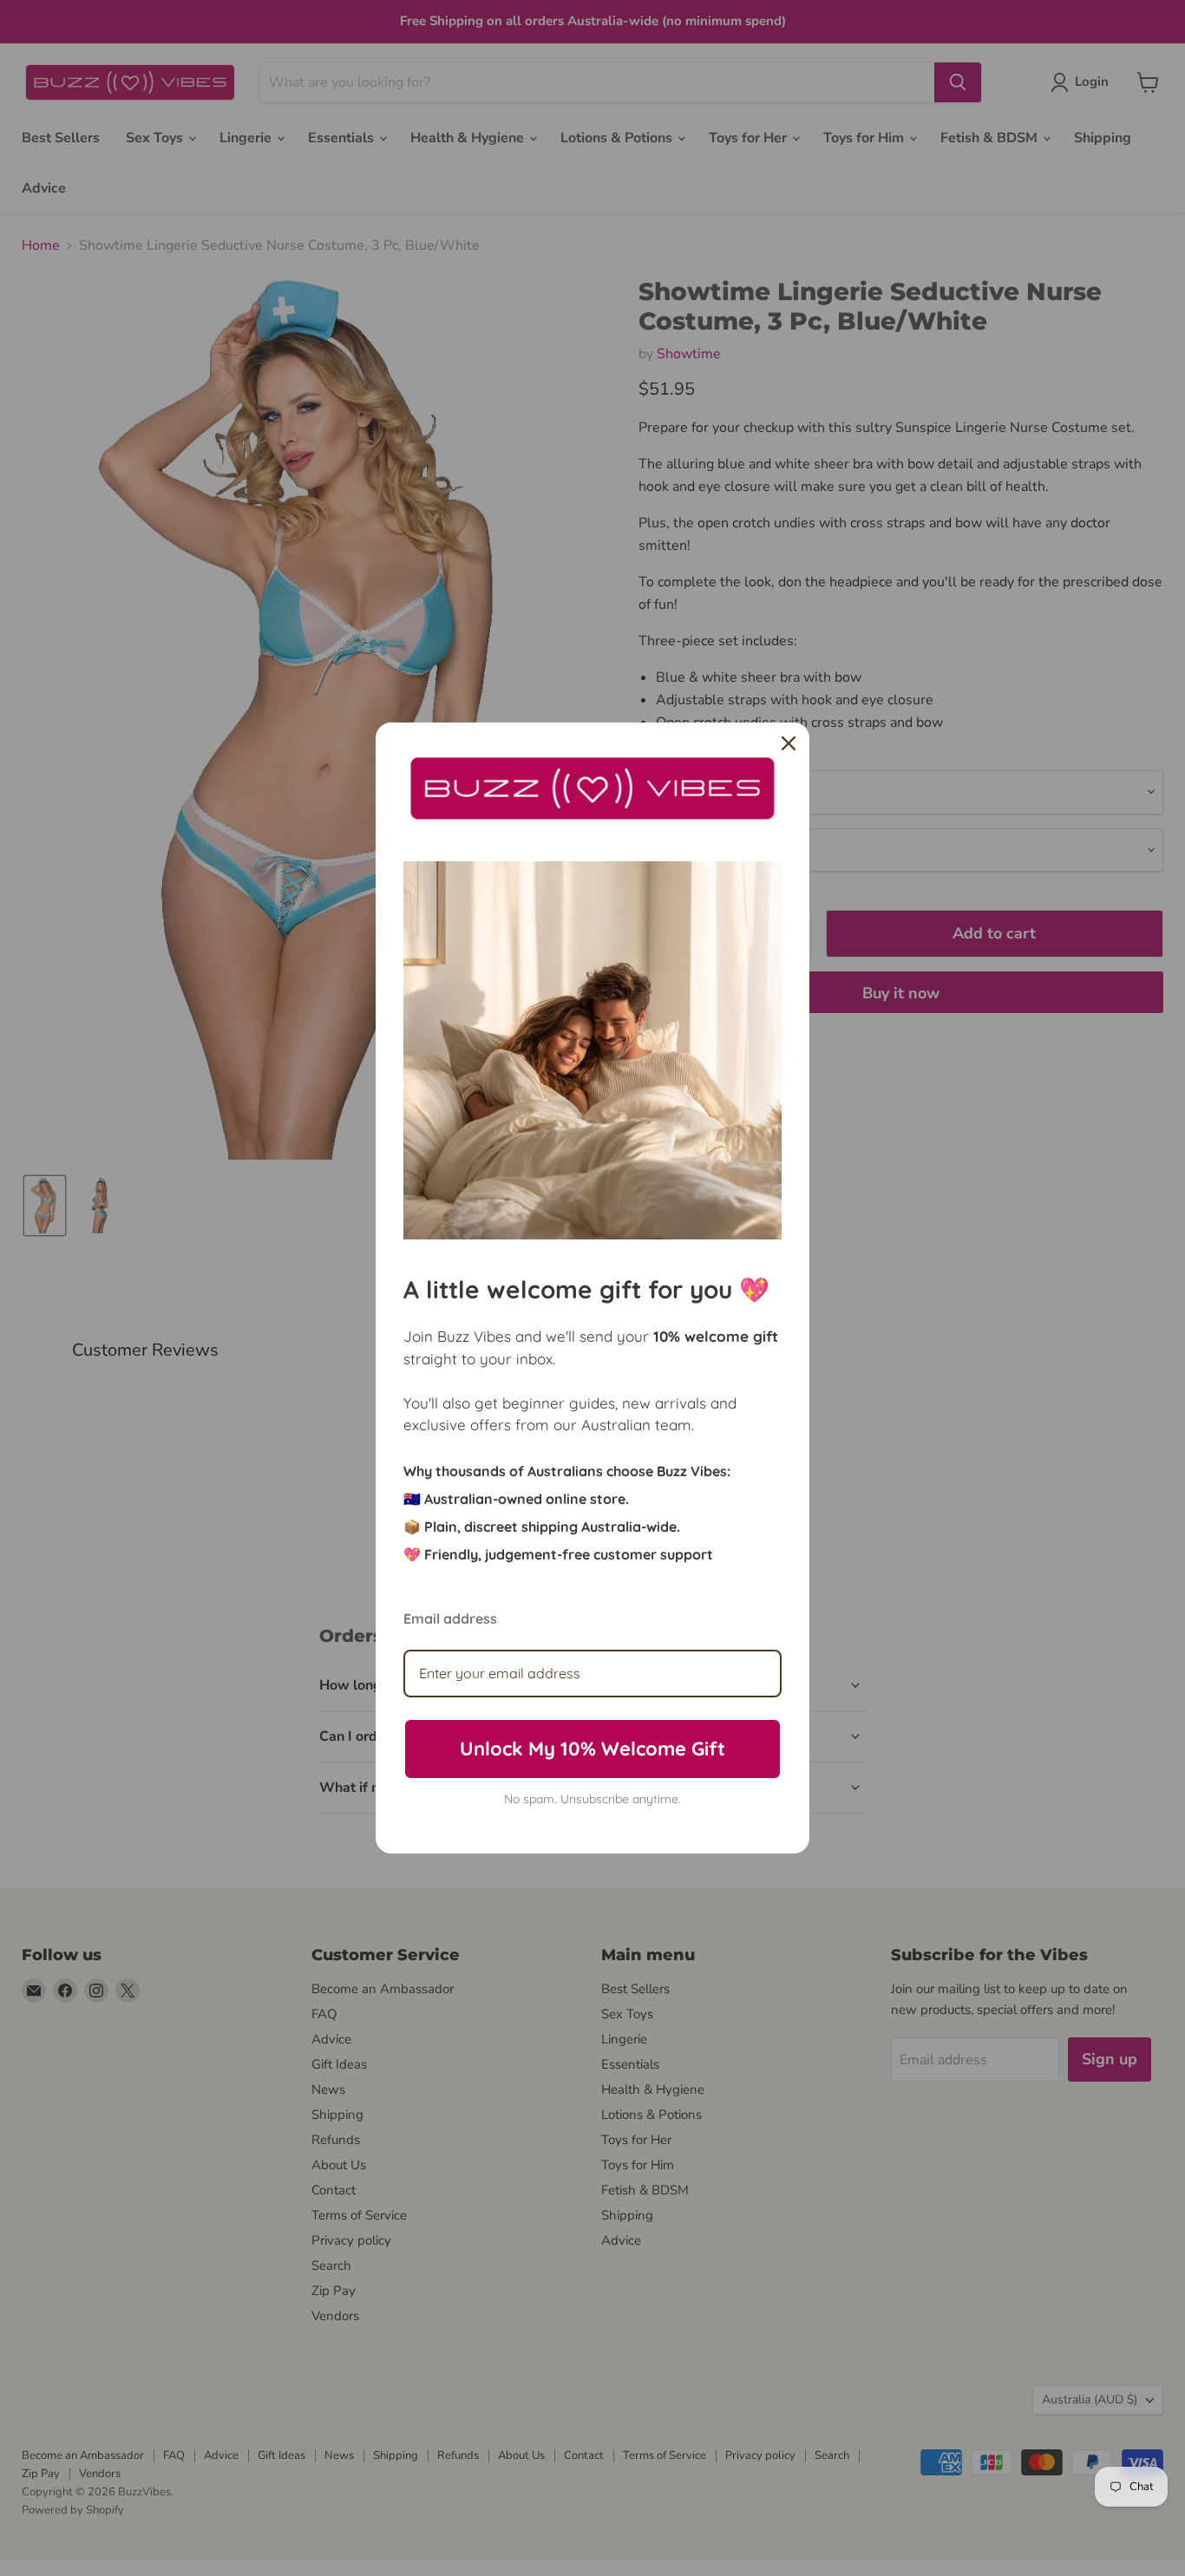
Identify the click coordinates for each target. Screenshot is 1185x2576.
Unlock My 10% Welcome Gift (592, 1749)
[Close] (789, 743)
